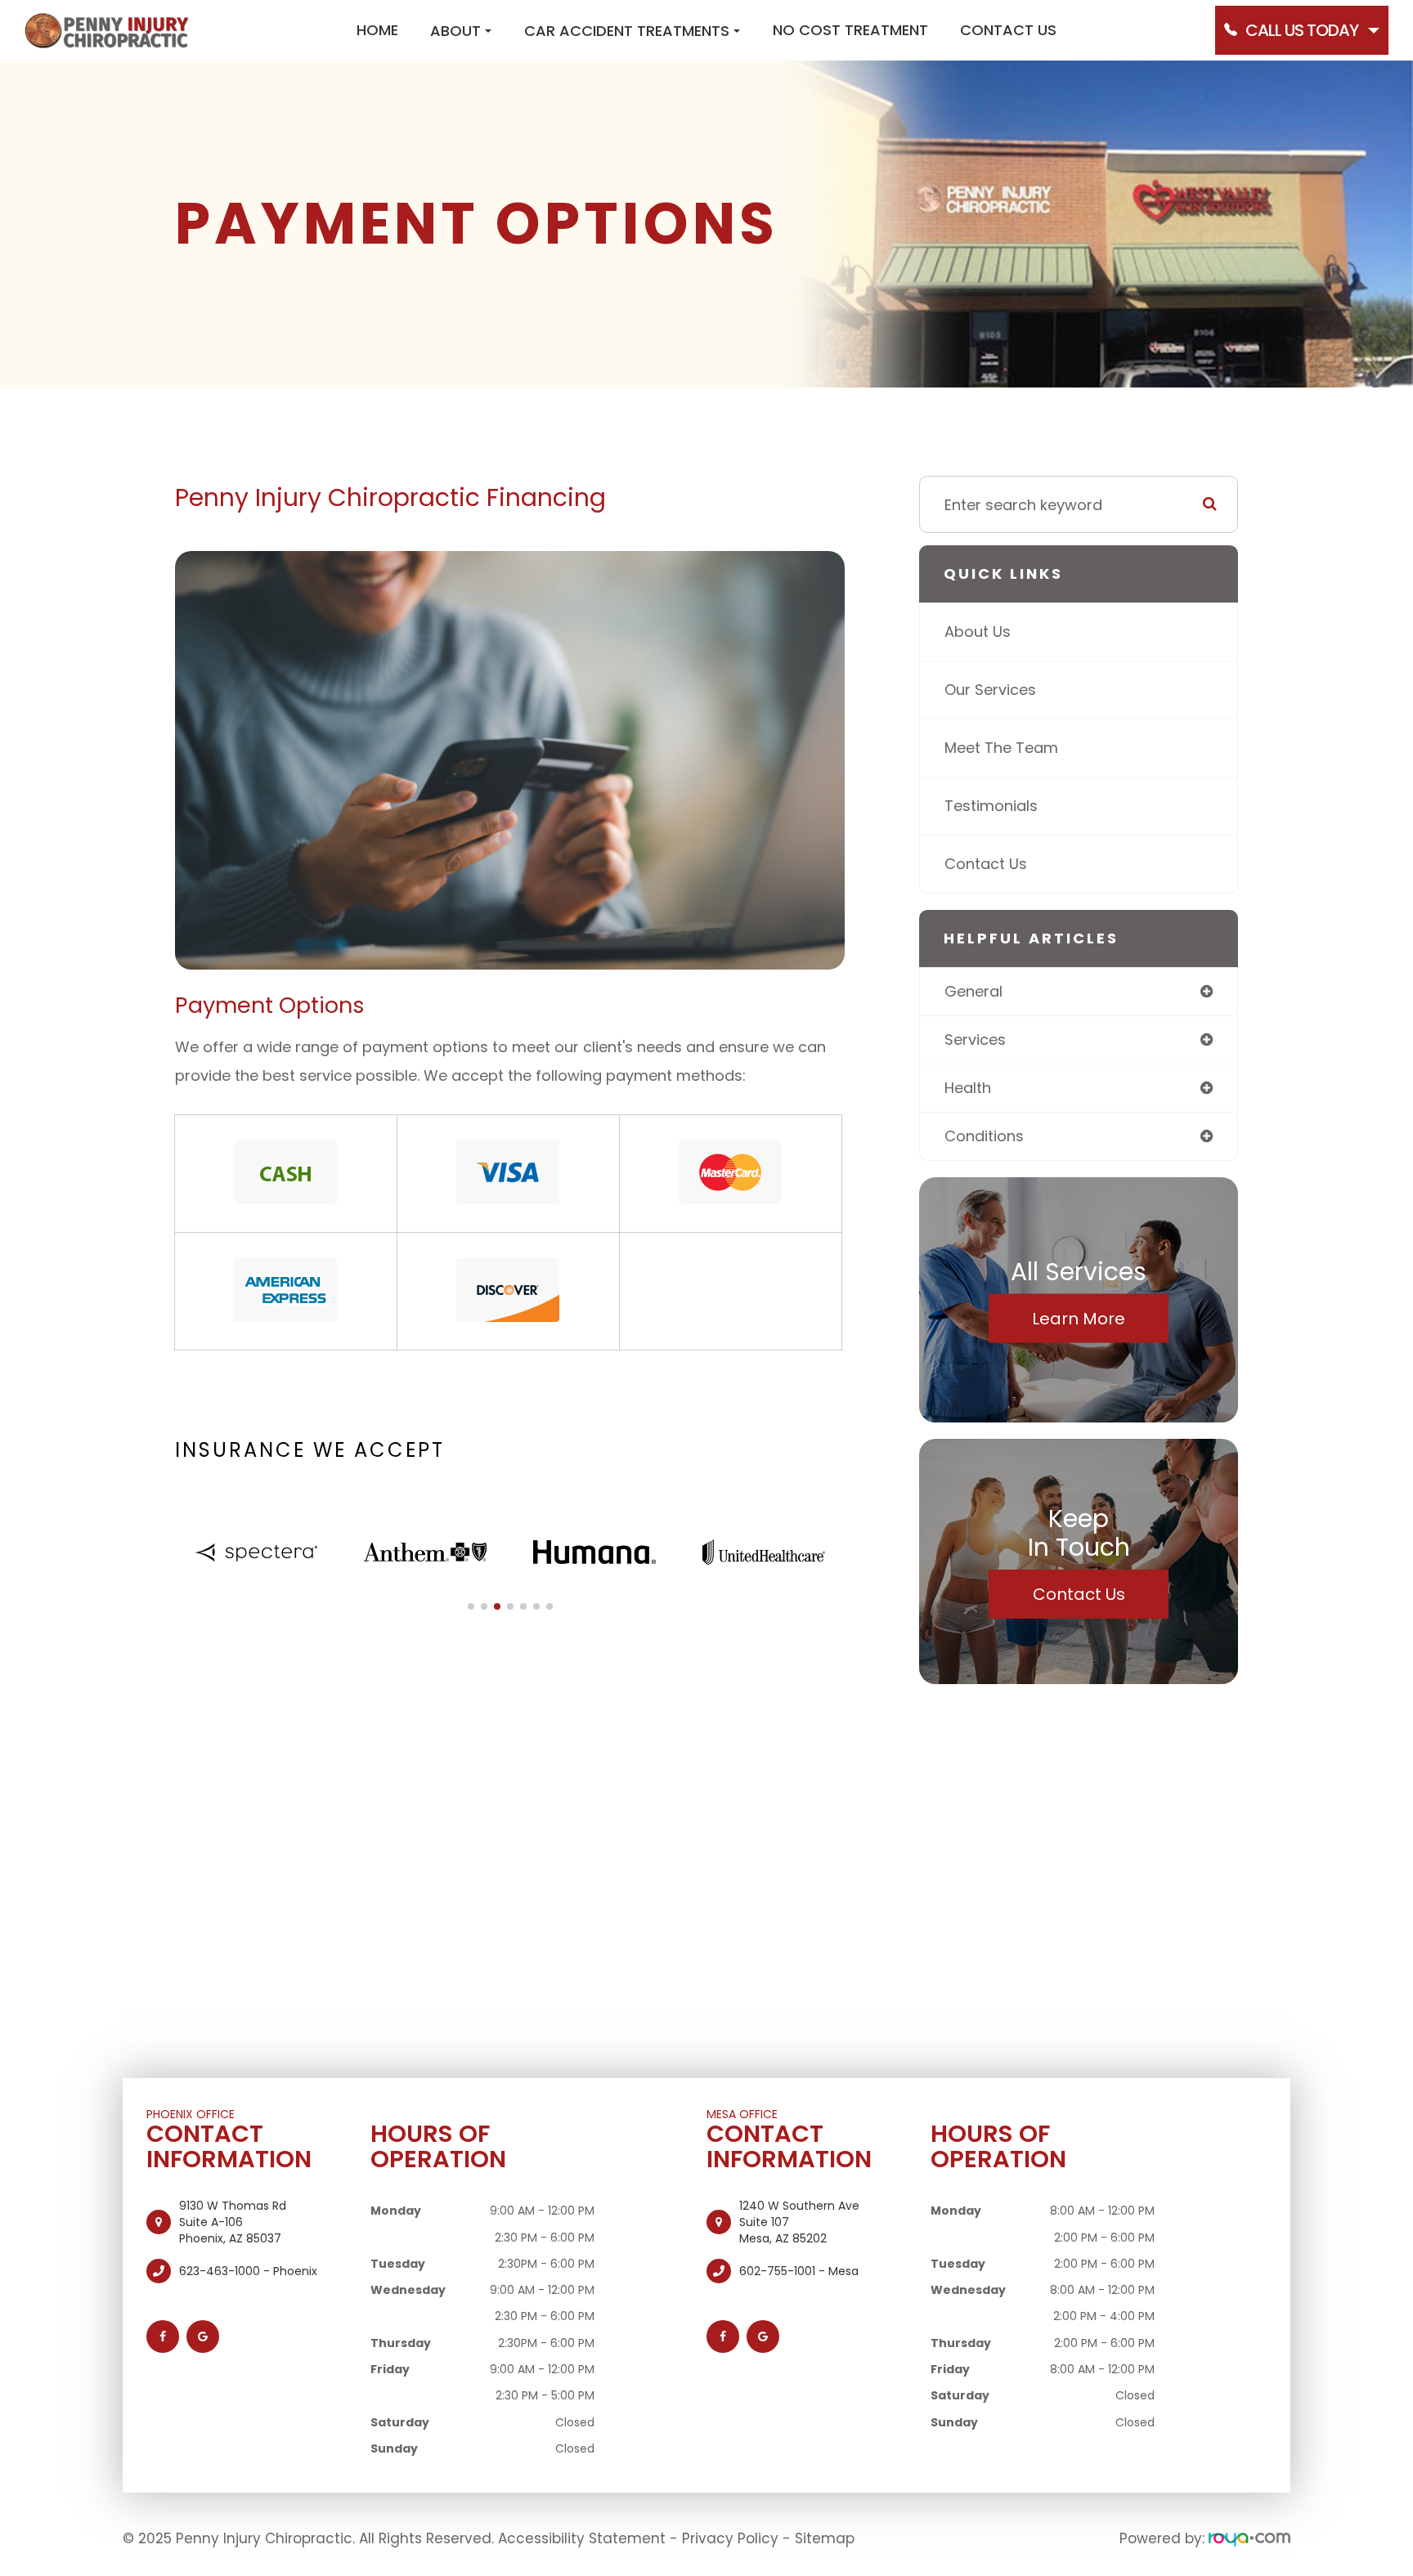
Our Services (990, 690)
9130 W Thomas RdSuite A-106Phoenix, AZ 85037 (233, 2222)
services (975, 1039)
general (973, 991)
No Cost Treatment (850, 30)
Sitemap (825, 2538)
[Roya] (1249, 2538)
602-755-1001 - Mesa (799, 2271)
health (968, 1088)
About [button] (455, 31)
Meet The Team (1001, 748)
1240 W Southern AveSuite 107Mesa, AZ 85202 (799, 2222)
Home (377, 30)
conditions (984, 1136)
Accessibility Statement (582, 2538)
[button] (471, 1606)
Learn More (1079, 1319)
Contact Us (1008, 30)
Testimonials (991, 806)
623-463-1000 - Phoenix (248, 2271)
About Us (978, 632)
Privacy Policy (730, 2538)
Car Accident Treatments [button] (627, 31)
